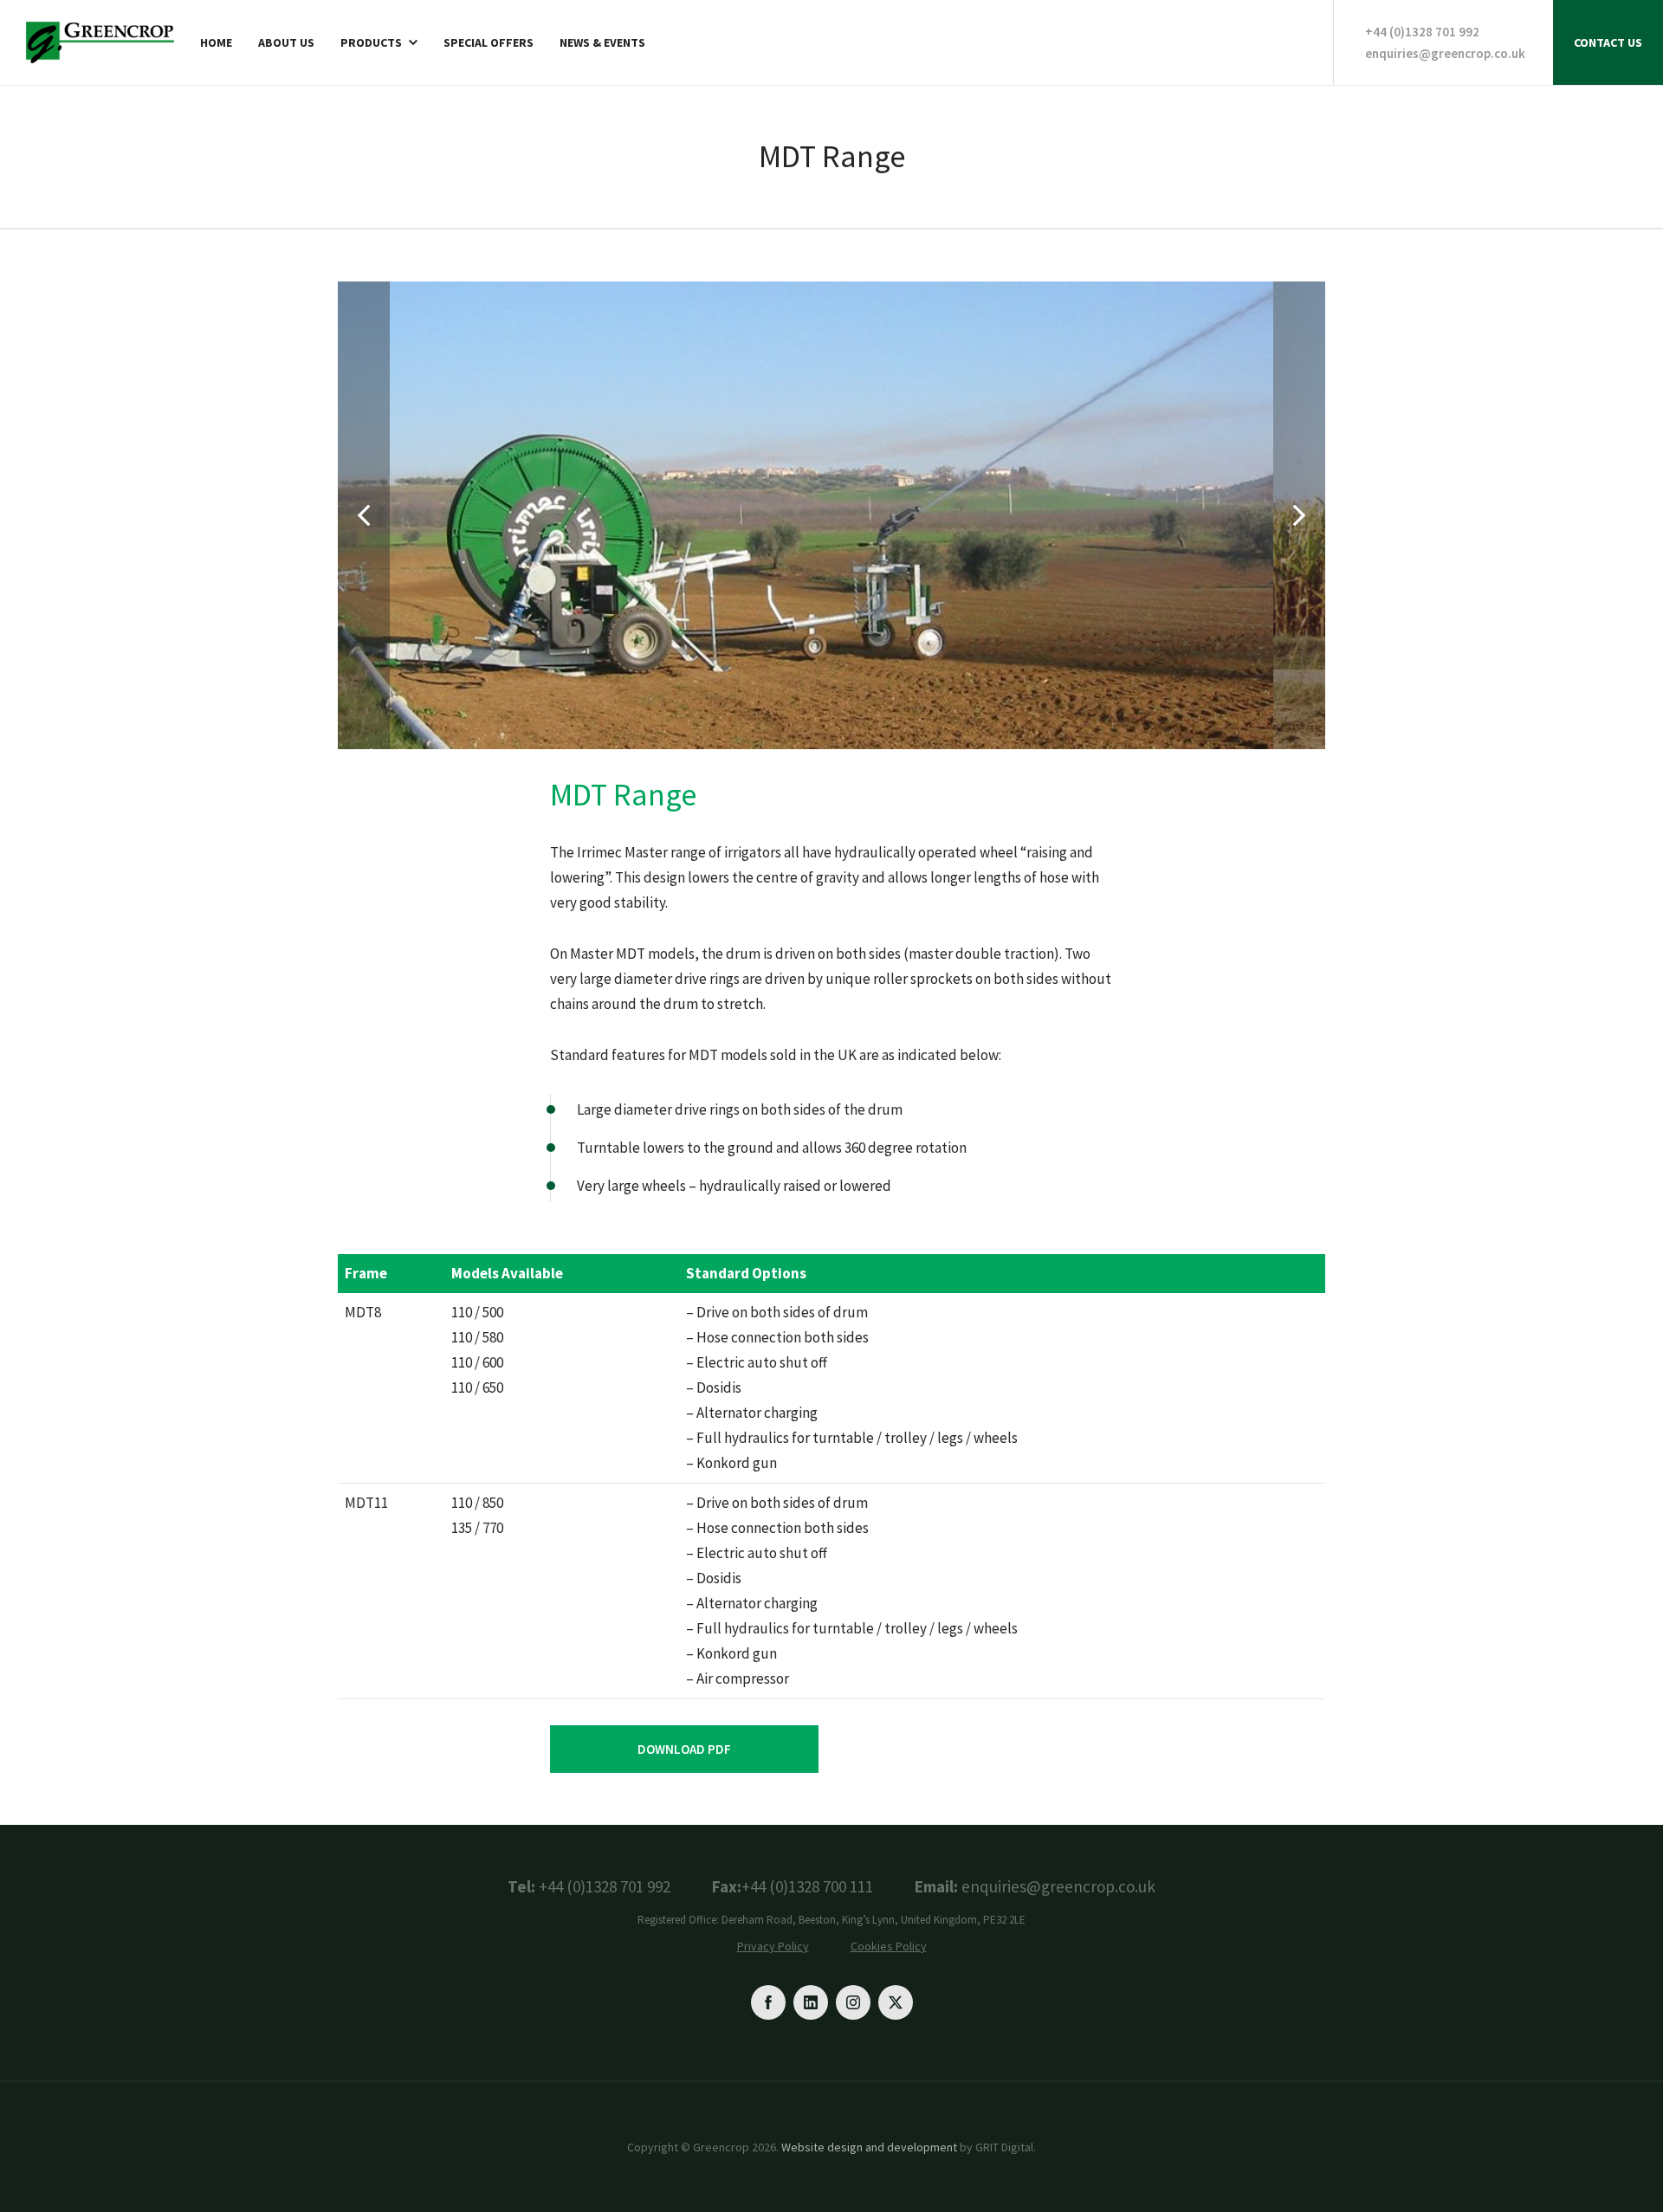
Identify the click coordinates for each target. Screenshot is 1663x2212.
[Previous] (364, 515)
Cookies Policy (889, 1946)
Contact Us (1608, 42)
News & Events (602, 43)
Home (216, 43)
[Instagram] (853, 2002)
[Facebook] (768, 2002)
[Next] (1299, 515)
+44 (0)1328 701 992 (1422, 32)
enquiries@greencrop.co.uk (1445, 53)
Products (371, 43)
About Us (286, 43)
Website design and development (869, 2147)
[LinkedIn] (811, 2002)
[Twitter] (896, 2002)
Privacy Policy (773, 1946)
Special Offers (489, 43)
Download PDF (684, 1749)
